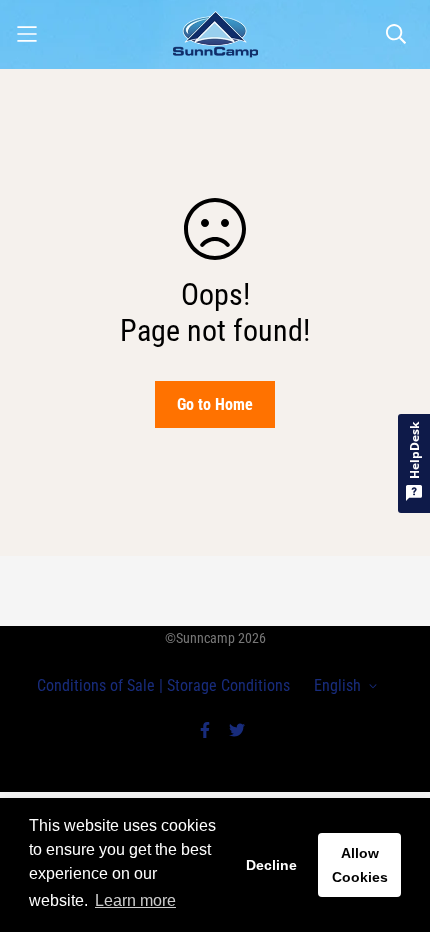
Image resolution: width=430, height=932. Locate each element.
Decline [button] (271, 865)
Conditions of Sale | (100, 685)
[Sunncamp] (215, 34)
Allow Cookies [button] (360, 865)
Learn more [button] (135, 900)
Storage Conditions (226, 685)
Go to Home (215, 404)
